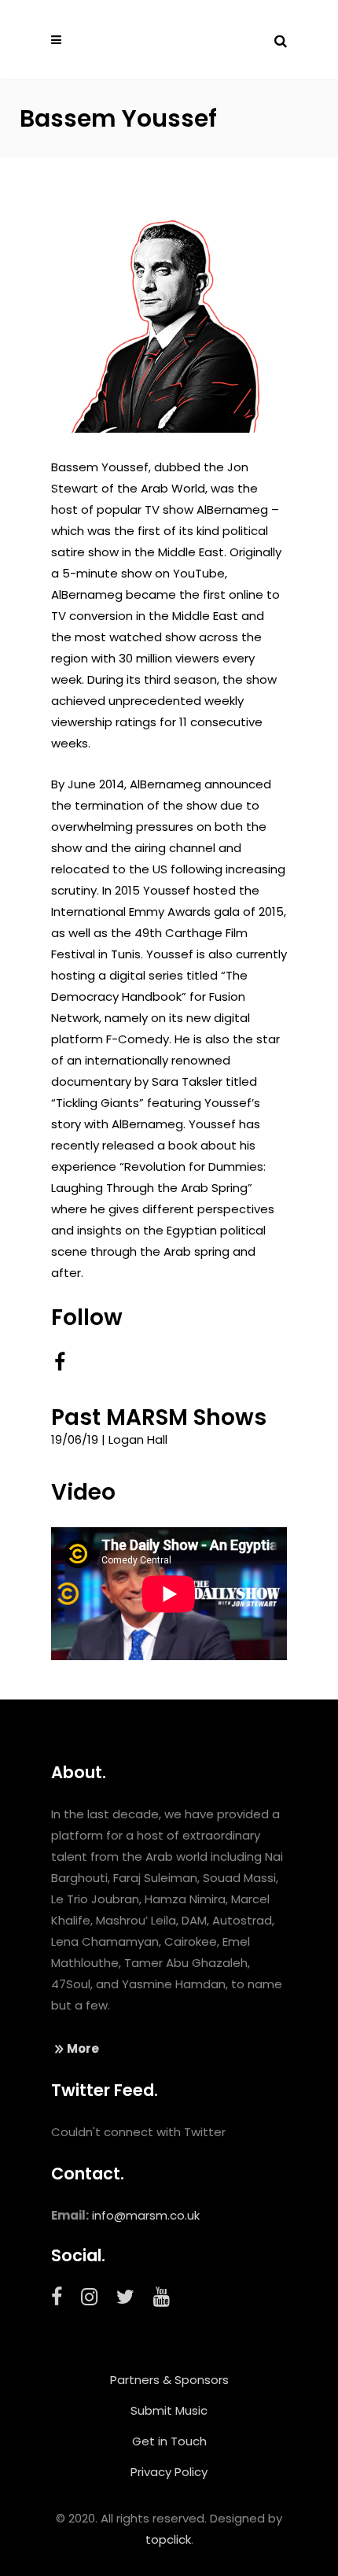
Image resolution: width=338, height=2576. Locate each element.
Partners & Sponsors (169, 2380)
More (83, 2048)
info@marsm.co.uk (146, 2215)
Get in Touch (169, 2441)
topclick (168, 2539)
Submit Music (169, 2410)
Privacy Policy (169, 2472)
